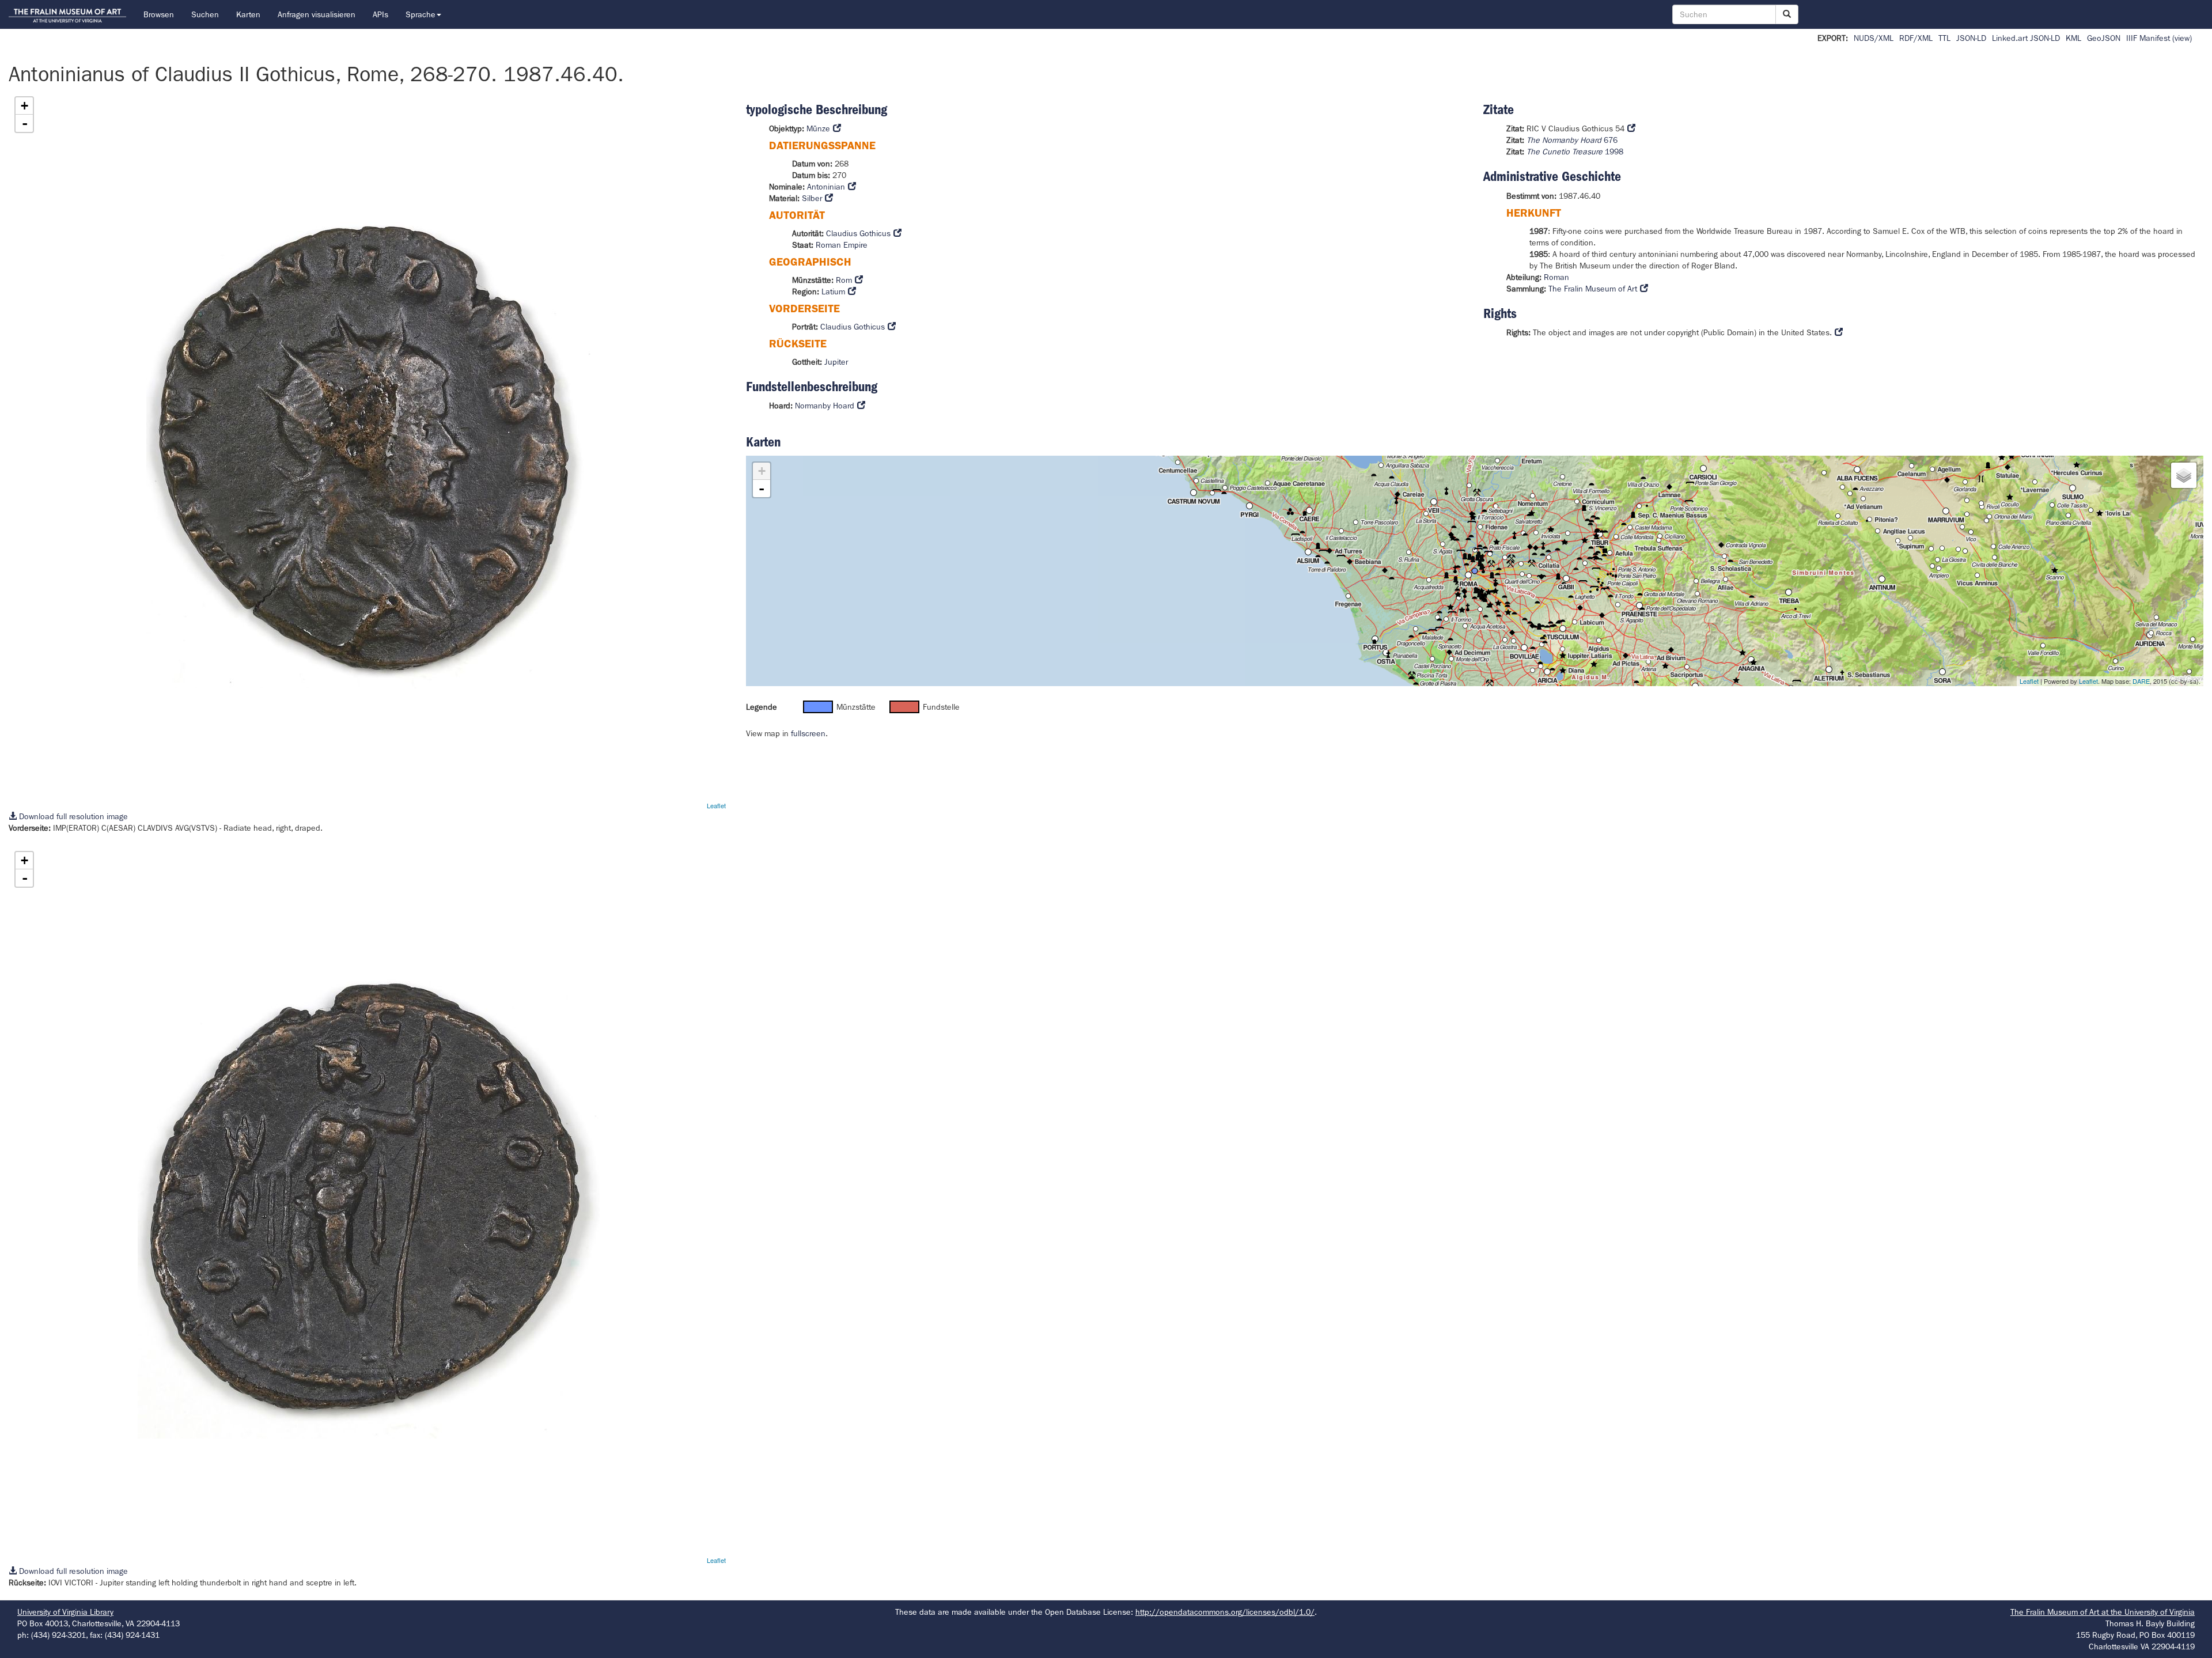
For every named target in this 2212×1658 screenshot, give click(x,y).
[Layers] (2184, 475)
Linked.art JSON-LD (2026, 38)
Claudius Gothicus (858, 233)
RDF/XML (1916, 38)
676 (1572, 140)
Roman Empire (842, 245)
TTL (1944, 38)
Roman (1556, 277)
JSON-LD (1971, 38)
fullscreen (808, 733)
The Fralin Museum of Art (1593, 289)
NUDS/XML (1874, 38)
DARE (2141, 681)
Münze (818, 128)
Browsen (159, 14)
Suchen (205, 14)
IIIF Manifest (2148, 38)
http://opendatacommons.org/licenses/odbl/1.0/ (1225, 1612)
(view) (2182, 38)
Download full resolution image (72, 816)
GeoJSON (2104, 38)
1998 (1575, 152)
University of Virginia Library (65, 1612)
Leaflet (716, 805)
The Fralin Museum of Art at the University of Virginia (2103, 1612)
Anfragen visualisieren (317, 14)
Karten (248, 14)
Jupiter (836, 362)
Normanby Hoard (825, 406)
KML (2073, 38)
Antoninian (826, 187)
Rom (844, 280)
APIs (380, 14)
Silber (812, 198)
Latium (833, 292)
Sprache (421, 14)
